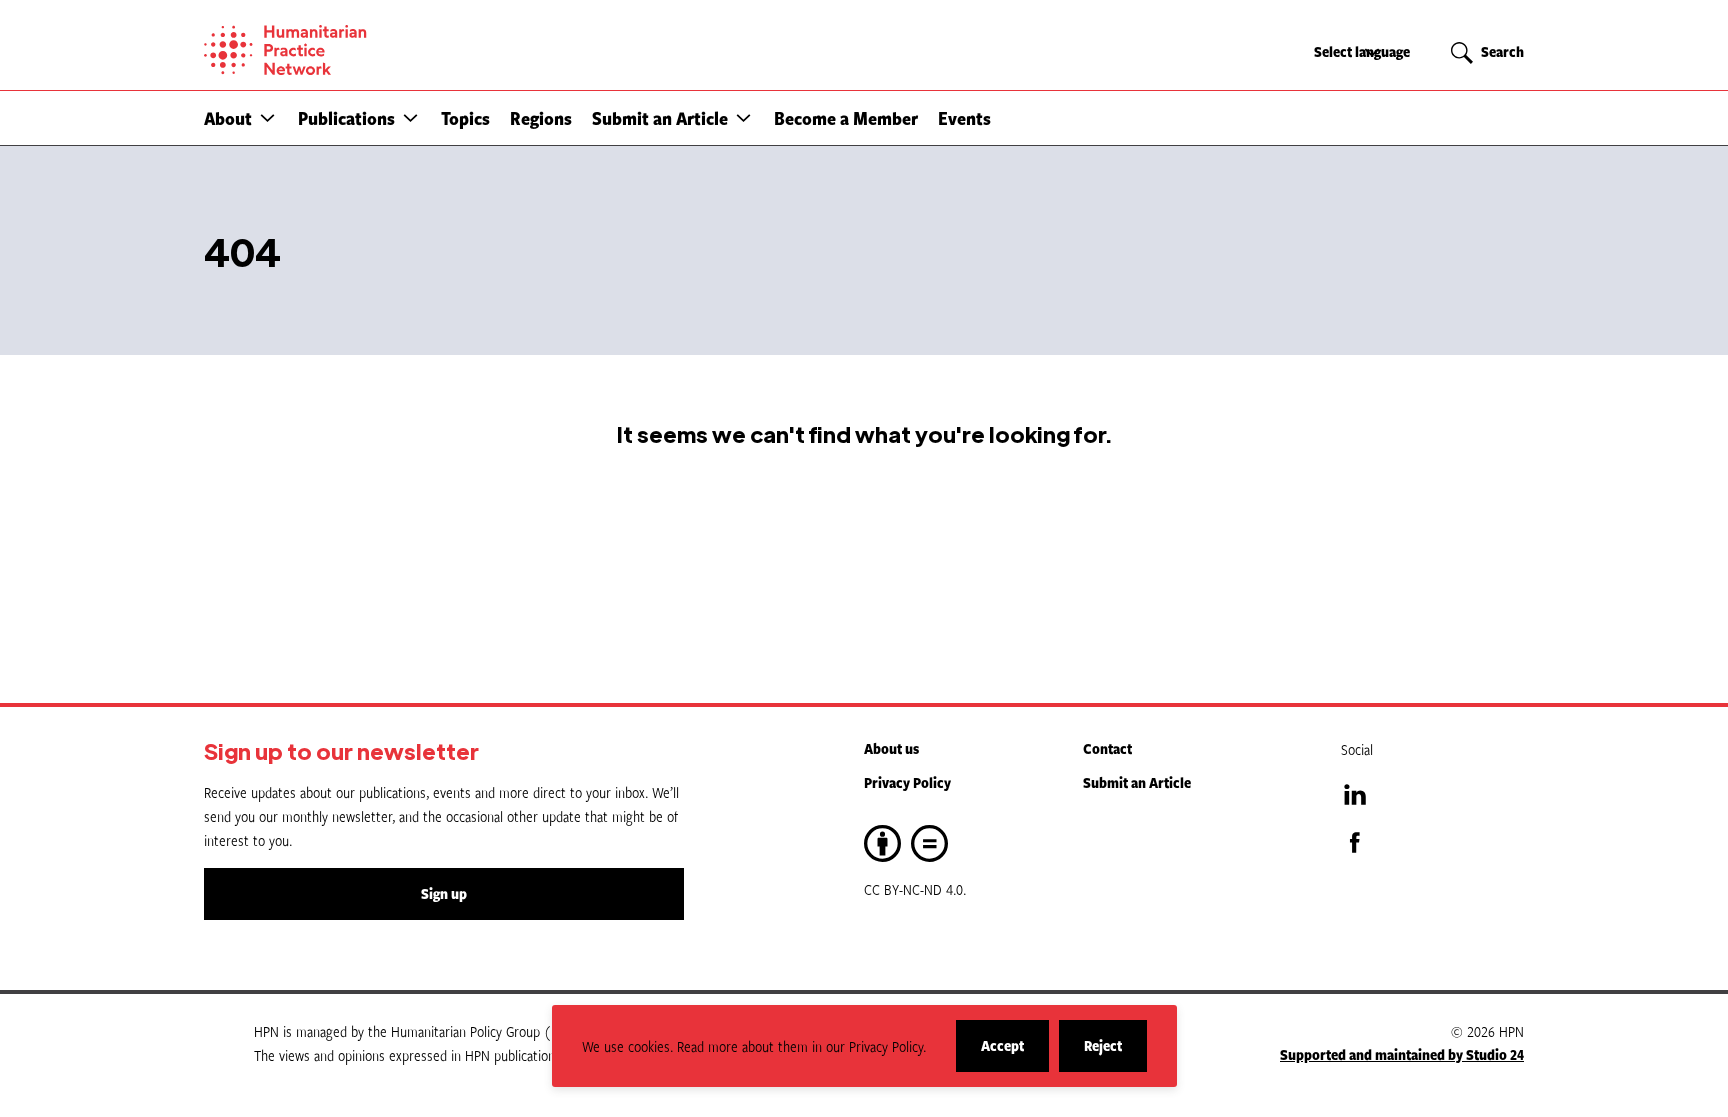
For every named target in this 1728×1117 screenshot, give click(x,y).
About (228, 118)
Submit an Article (660, 118)
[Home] (354, 50)
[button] (267, 117)
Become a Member (846, 118)
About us (891, 748)
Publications (346, 118)
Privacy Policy (907, 782)
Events (964, 118)
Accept (1015, 1053)
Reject (1115, 1053)
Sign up (444, 893)
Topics (465, 118)
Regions (541, 118)
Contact (1107, 748)
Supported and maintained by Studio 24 (1402, 1054)
